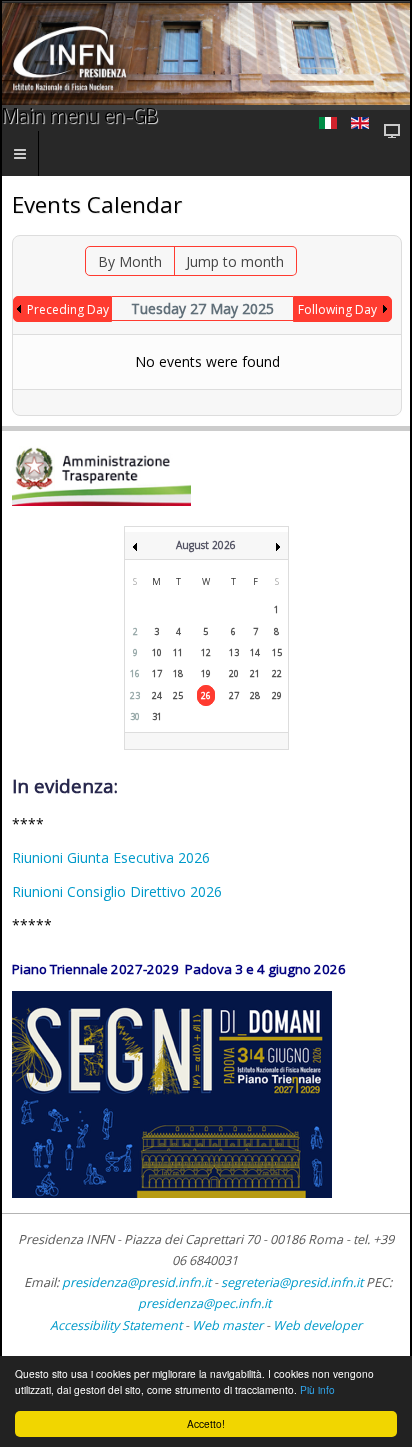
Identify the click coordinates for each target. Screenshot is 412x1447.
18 (178, 673)
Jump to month (235, 261)
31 (157, 716)
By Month (130, 261)
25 (178, 695)
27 (234, 695)
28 (255, 695)
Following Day (337, 309)
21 (255, 673)
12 (206, 652)
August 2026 (206, 545)
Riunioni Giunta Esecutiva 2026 (111, 857)
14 (255, 652)
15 (277, 652)
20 (234, 673)
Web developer (317, 1325)
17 (157, 673)
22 (277, 673)
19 (206, 673)
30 (135, 716)
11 (178, 652)
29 (277, 695)
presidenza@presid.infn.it (136, 1282)
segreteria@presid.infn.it (292, 1282)
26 (206, 695)
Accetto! (206, 1423)
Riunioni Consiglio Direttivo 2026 (117, 891)
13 (234, 652)
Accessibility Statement (116, 1325)
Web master (227, 1325)
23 (135, 695)
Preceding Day (68, 309)
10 (157, 652)
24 (157, 695)
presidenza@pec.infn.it (204, 1303)
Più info (317, 1389)
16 (135, 673)
